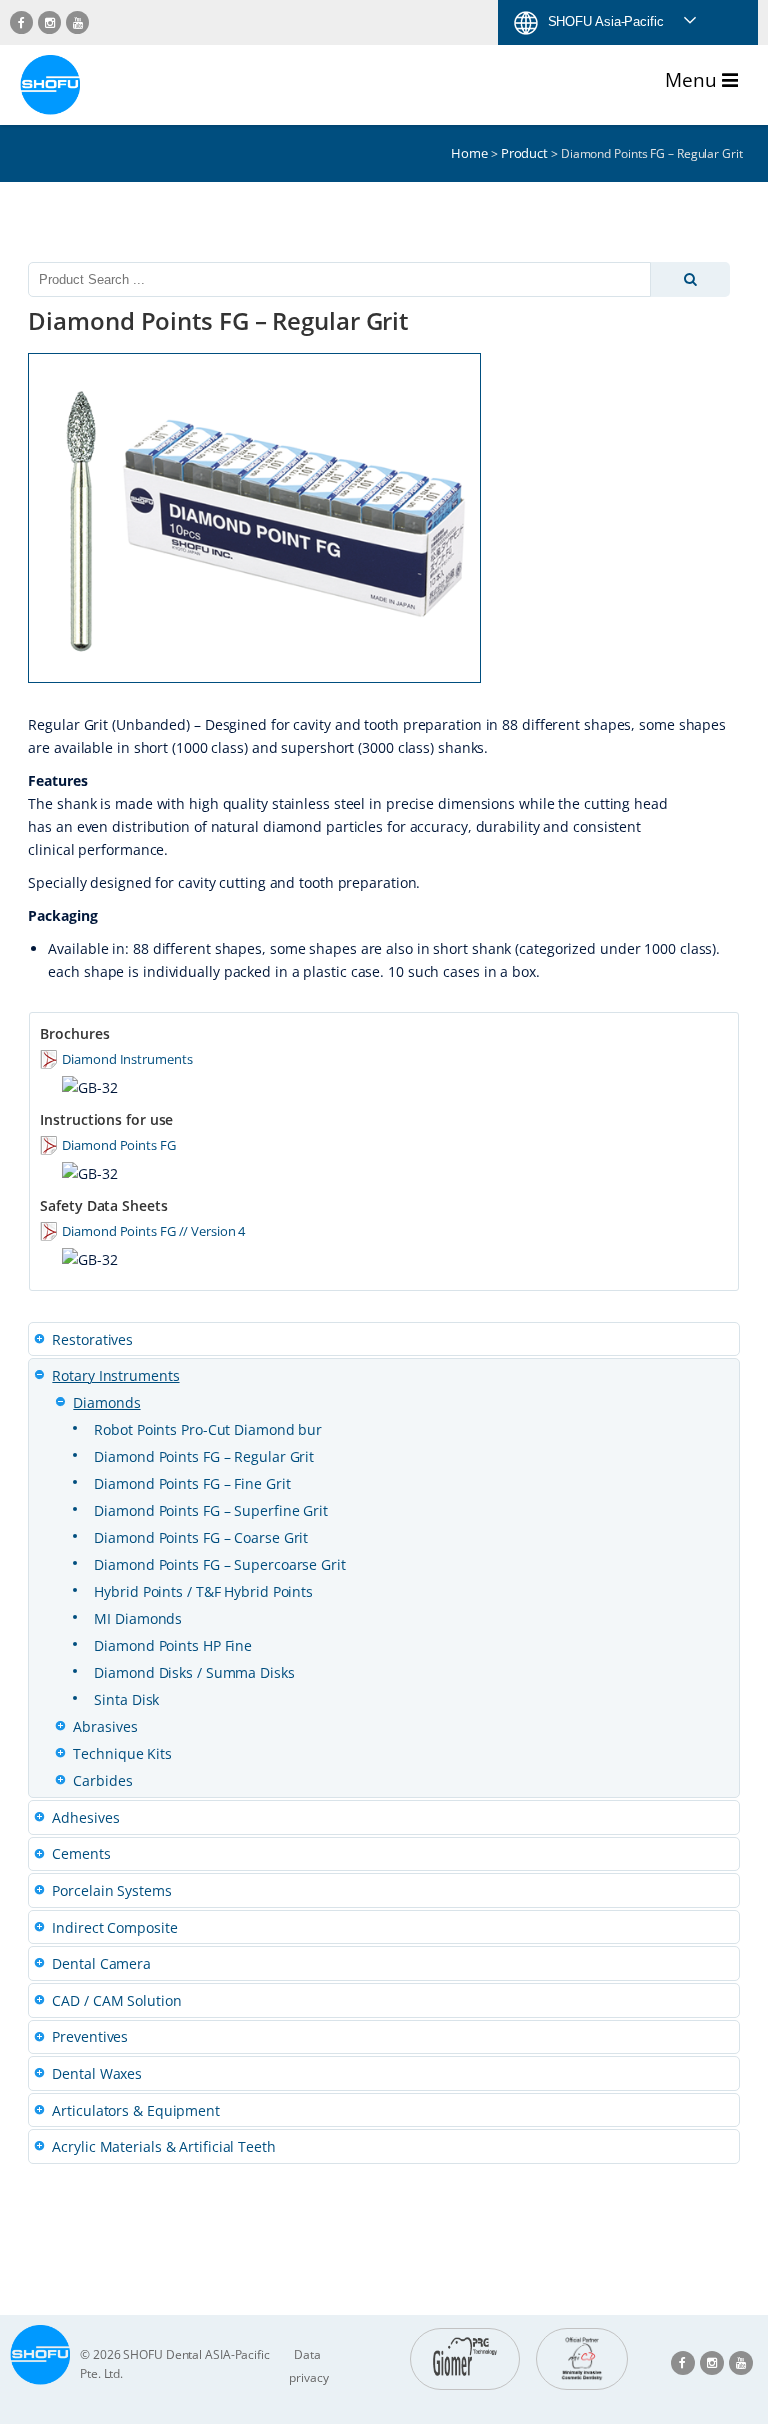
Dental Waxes (97, 2073)
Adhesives (85, 1817)
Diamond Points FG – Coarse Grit (201, 1537)
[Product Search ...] (690, 279)
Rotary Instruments (115, 1375)
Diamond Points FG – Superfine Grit (211, 1510)
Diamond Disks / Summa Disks (194, 1672)
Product (524, 153)
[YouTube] (77, 22)
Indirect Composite (114, 1927)
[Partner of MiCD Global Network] (582, 2359)
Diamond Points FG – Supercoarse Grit (219, 1564)
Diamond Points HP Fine (173, 1645)
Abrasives (105, 1726)
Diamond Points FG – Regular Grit (204, 1456)
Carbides (102, 1780)
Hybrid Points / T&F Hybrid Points (203, 1591)
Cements (81, 1853)
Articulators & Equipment (136, 2110)
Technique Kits (122, 1753)
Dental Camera (101, 1963)
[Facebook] (21, 22)
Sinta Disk (126, 1699)
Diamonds (106, 1402)
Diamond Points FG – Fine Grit (192, 1483)
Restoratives (92, 1339)
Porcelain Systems (111, 1890)
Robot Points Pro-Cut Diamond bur (208, 1429)
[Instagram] (49, 22)
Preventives (90, 2036)
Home (469, 153)
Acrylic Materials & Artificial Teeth (163, 2146)
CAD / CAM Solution (116, 2000)
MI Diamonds (138, 1618)
